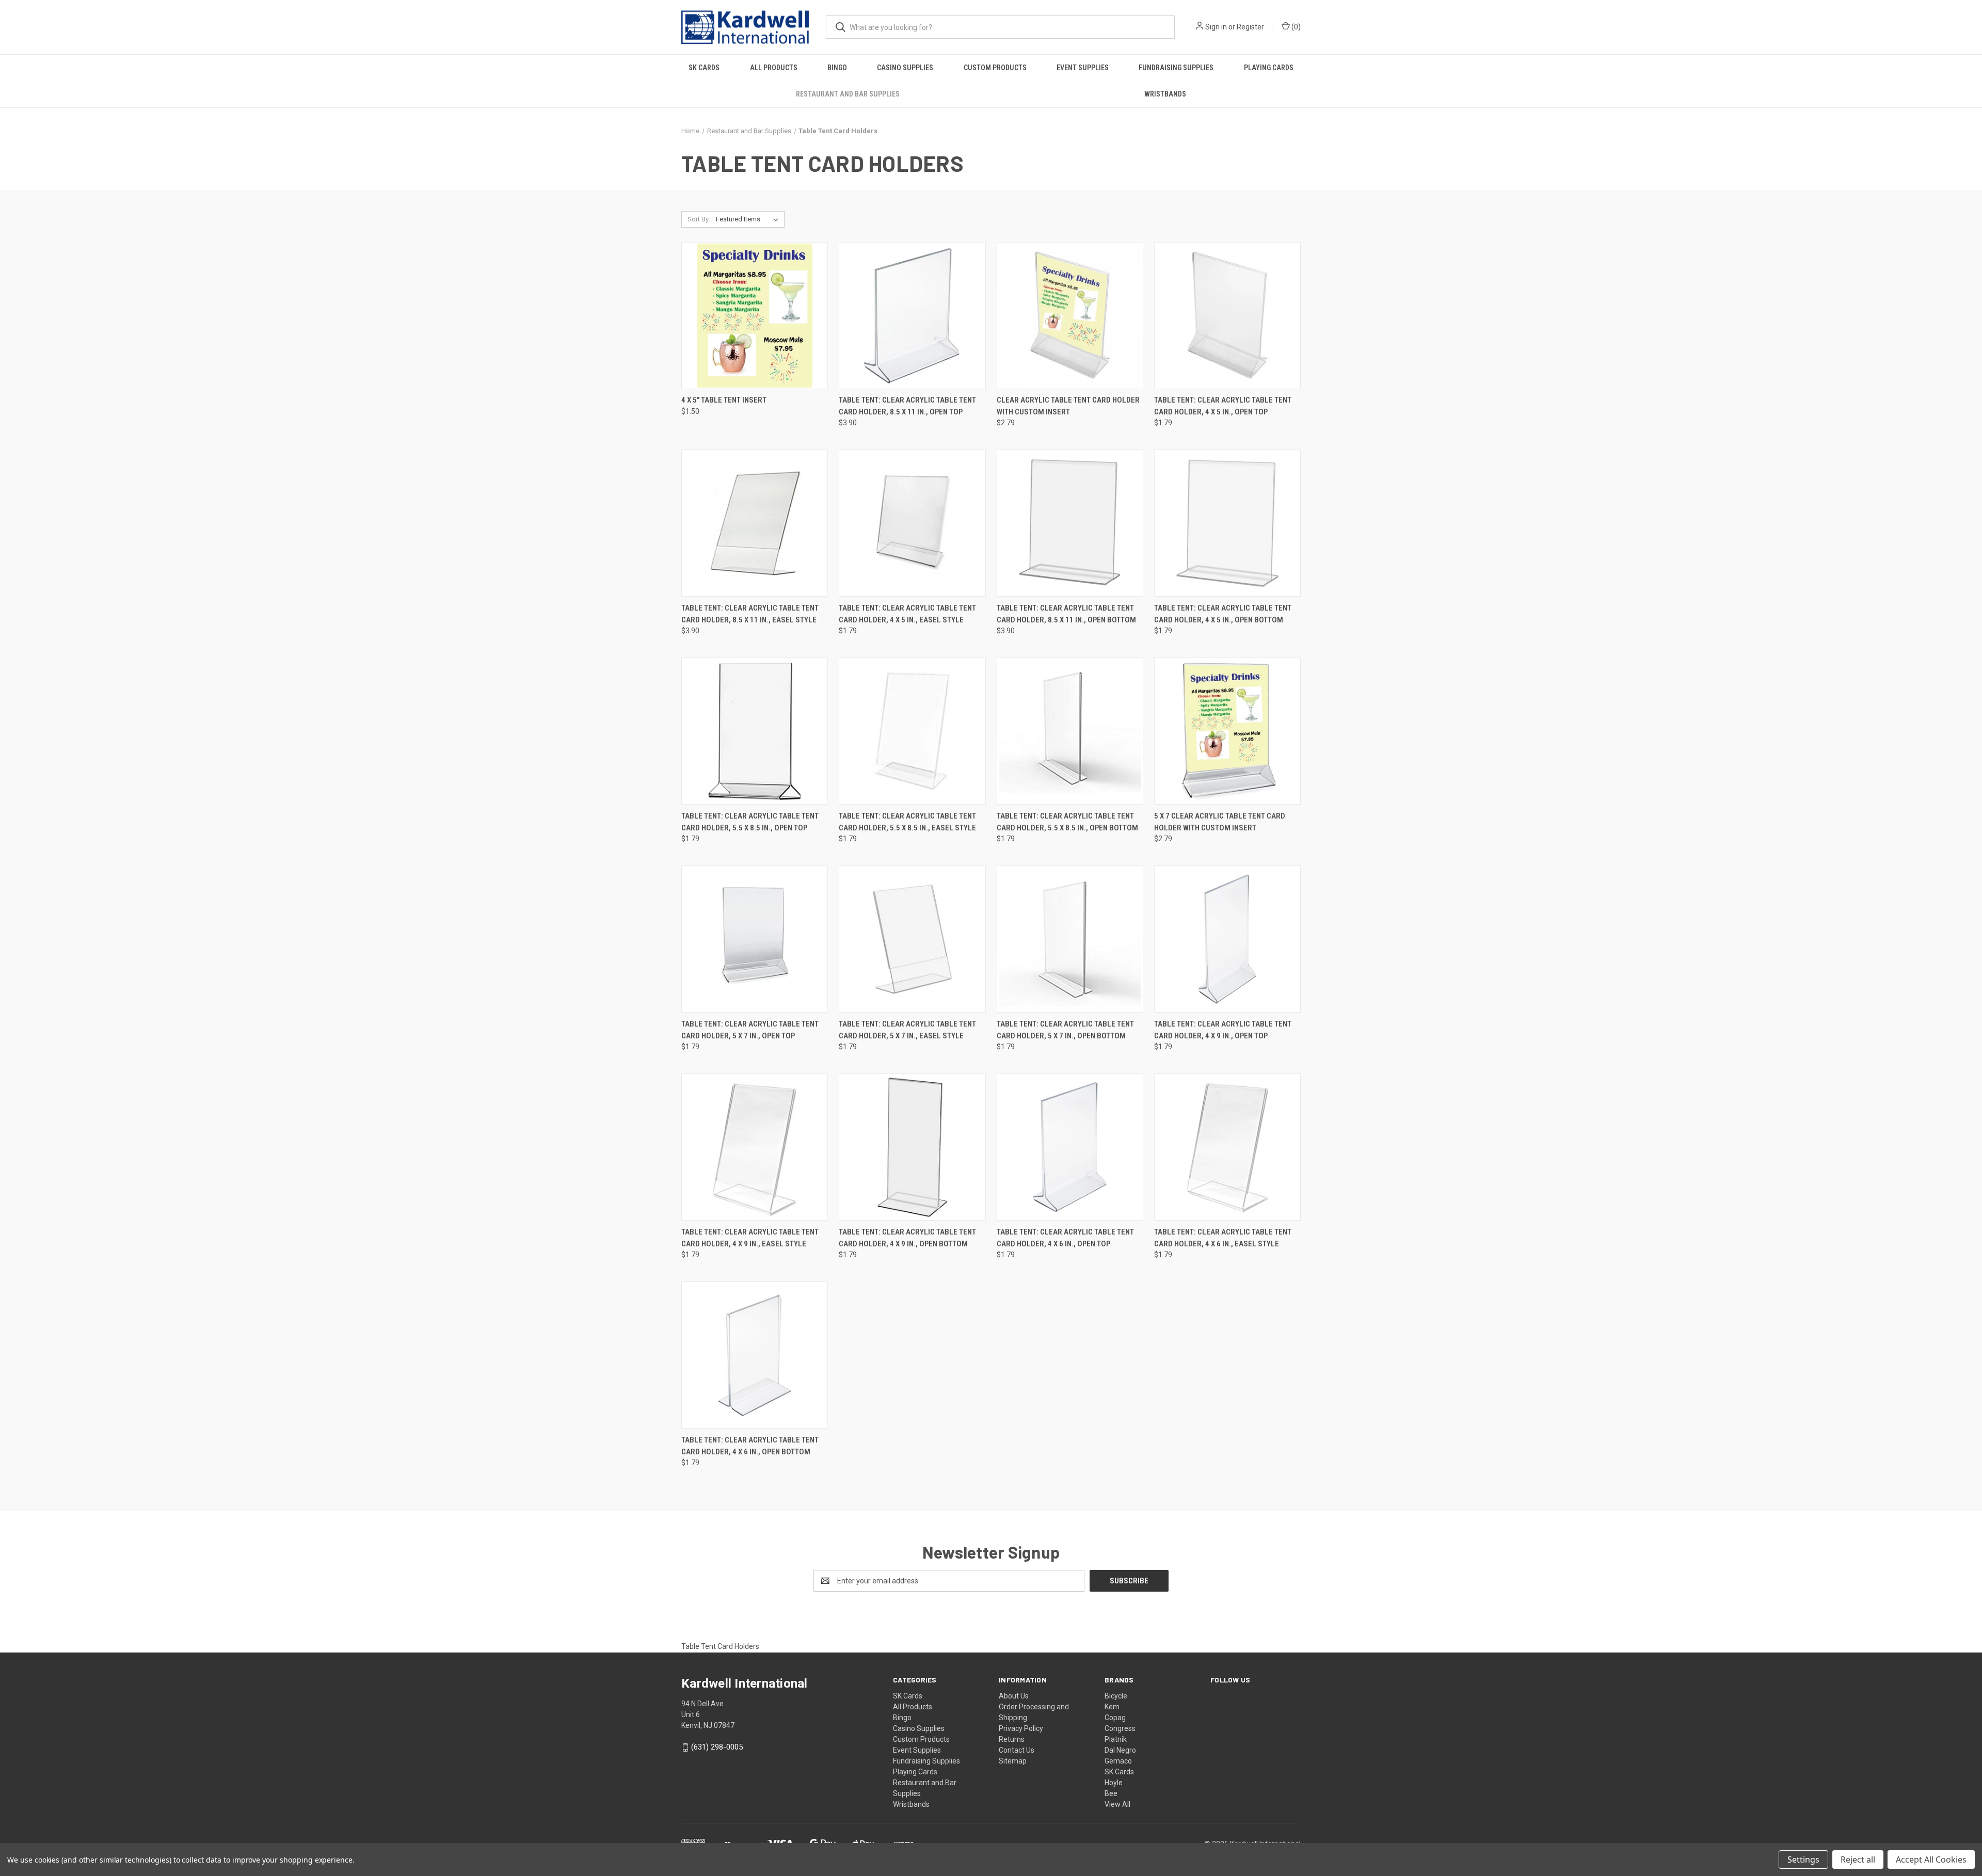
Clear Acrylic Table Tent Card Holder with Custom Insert (1068, 406)
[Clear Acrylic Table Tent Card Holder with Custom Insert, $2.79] (1070, 316)
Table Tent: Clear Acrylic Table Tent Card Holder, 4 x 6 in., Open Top (1065, 1238)
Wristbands (1165, 94)
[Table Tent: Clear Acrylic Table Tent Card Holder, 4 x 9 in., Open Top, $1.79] (1227, 939)
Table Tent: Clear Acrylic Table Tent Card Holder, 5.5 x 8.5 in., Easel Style (907, 822)
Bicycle (1116, 1696)
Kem (1112, 1707)
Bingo (837, 68)
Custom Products (995, 68)
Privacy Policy (1021, 1728)
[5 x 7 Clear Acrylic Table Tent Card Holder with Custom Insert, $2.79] (1227, 731)
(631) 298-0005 (717, 1747)
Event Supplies (1083, 68)
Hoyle (1114, 1783)
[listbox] (749, 219)
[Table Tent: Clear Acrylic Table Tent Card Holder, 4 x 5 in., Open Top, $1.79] (1227, 316)
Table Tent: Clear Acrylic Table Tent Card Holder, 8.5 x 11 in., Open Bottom (1066, 614)
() (1295, 27)
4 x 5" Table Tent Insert (724, 400)
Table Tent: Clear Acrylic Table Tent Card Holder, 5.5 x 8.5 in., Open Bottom (1067, 822)
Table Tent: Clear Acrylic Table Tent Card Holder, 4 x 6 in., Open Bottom (750, 1446)
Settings (1803, 1859)
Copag (1115, 1718)
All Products (774, 68)
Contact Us (1017, 1750)
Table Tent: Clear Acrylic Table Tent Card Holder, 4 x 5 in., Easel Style (907, 614)
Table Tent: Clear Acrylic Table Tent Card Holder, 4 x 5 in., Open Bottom (1223, 614)
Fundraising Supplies (1176, 68)
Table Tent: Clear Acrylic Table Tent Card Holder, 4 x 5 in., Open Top (1223, 406)
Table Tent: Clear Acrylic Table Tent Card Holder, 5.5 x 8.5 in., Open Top (750, 822)
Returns (1012, 1739)
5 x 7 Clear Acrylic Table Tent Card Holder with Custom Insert (1220, 822)
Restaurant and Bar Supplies (848, 94)
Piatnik (1116, 1739)
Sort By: (699, 219)
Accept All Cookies (1931, 1859)
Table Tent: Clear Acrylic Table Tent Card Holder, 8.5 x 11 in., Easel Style (750, 614)
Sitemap (1013, 1761)
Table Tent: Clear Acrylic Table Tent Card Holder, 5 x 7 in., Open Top (750, 1030)
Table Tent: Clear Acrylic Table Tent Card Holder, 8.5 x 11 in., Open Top (907, 406)
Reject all (1858, 1859)
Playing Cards (1269, 68)
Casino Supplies (905, 68)
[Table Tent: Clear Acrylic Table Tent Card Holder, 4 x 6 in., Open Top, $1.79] (1070, 1147)
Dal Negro (1120, 1750)
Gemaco (1118, 1761)
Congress (1120, 1728)
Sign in (1216, 27)
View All (1117, 1804)
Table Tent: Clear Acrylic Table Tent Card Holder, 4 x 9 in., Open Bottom (907, 1238)
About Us (1014, 1696)
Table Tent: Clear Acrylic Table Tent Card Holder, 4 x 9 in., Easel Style (750, 1238)
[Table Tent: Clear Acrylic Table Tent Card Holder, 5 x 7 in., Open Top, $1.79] (755, 939)
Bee (1111, 1793)
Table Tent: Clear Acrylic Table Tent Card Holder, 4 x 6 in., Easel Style (1223, 1238)
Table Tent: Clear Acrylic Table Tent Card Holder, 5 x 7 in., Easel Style (907, 1030)
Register (1250, 27)
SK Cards (704, 68)
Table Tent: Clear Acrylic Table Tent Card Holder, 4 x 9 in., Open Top (1223, 1030)
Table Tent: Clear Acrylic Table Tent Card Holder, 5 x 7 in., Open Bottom (1065, 1030)
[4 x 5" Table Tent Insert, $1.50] (755, 316)
